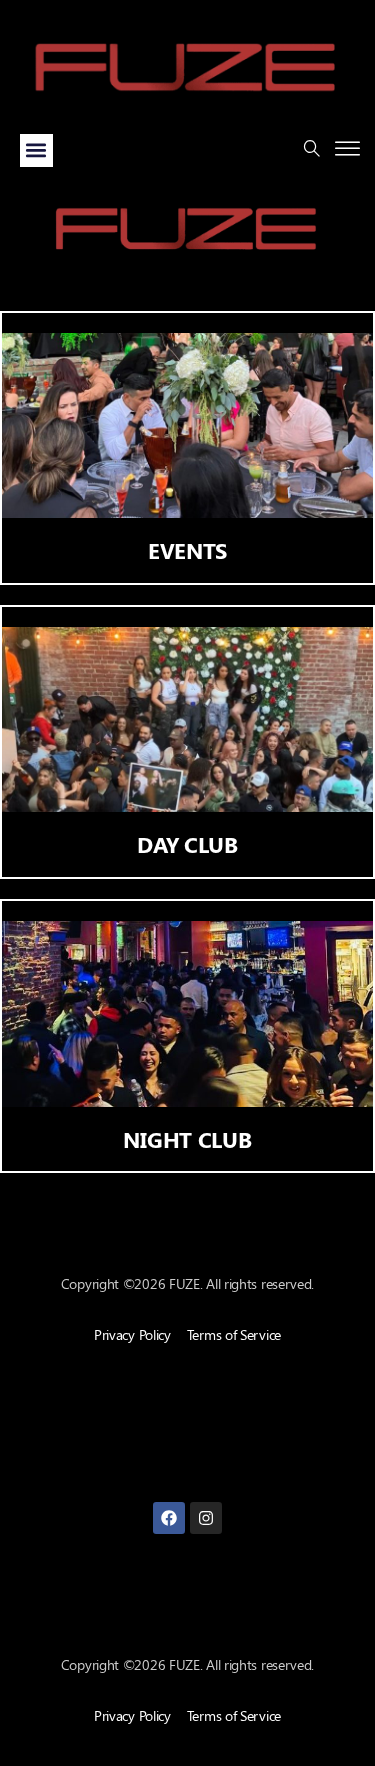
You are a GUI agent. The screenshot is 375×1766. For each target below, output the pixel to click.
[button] (36, 150)
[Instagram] (206, 1518)
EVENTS (187, 550)
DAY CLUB (187, 844)
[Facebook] (169, 1518)
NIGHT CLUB (187, 1139)
